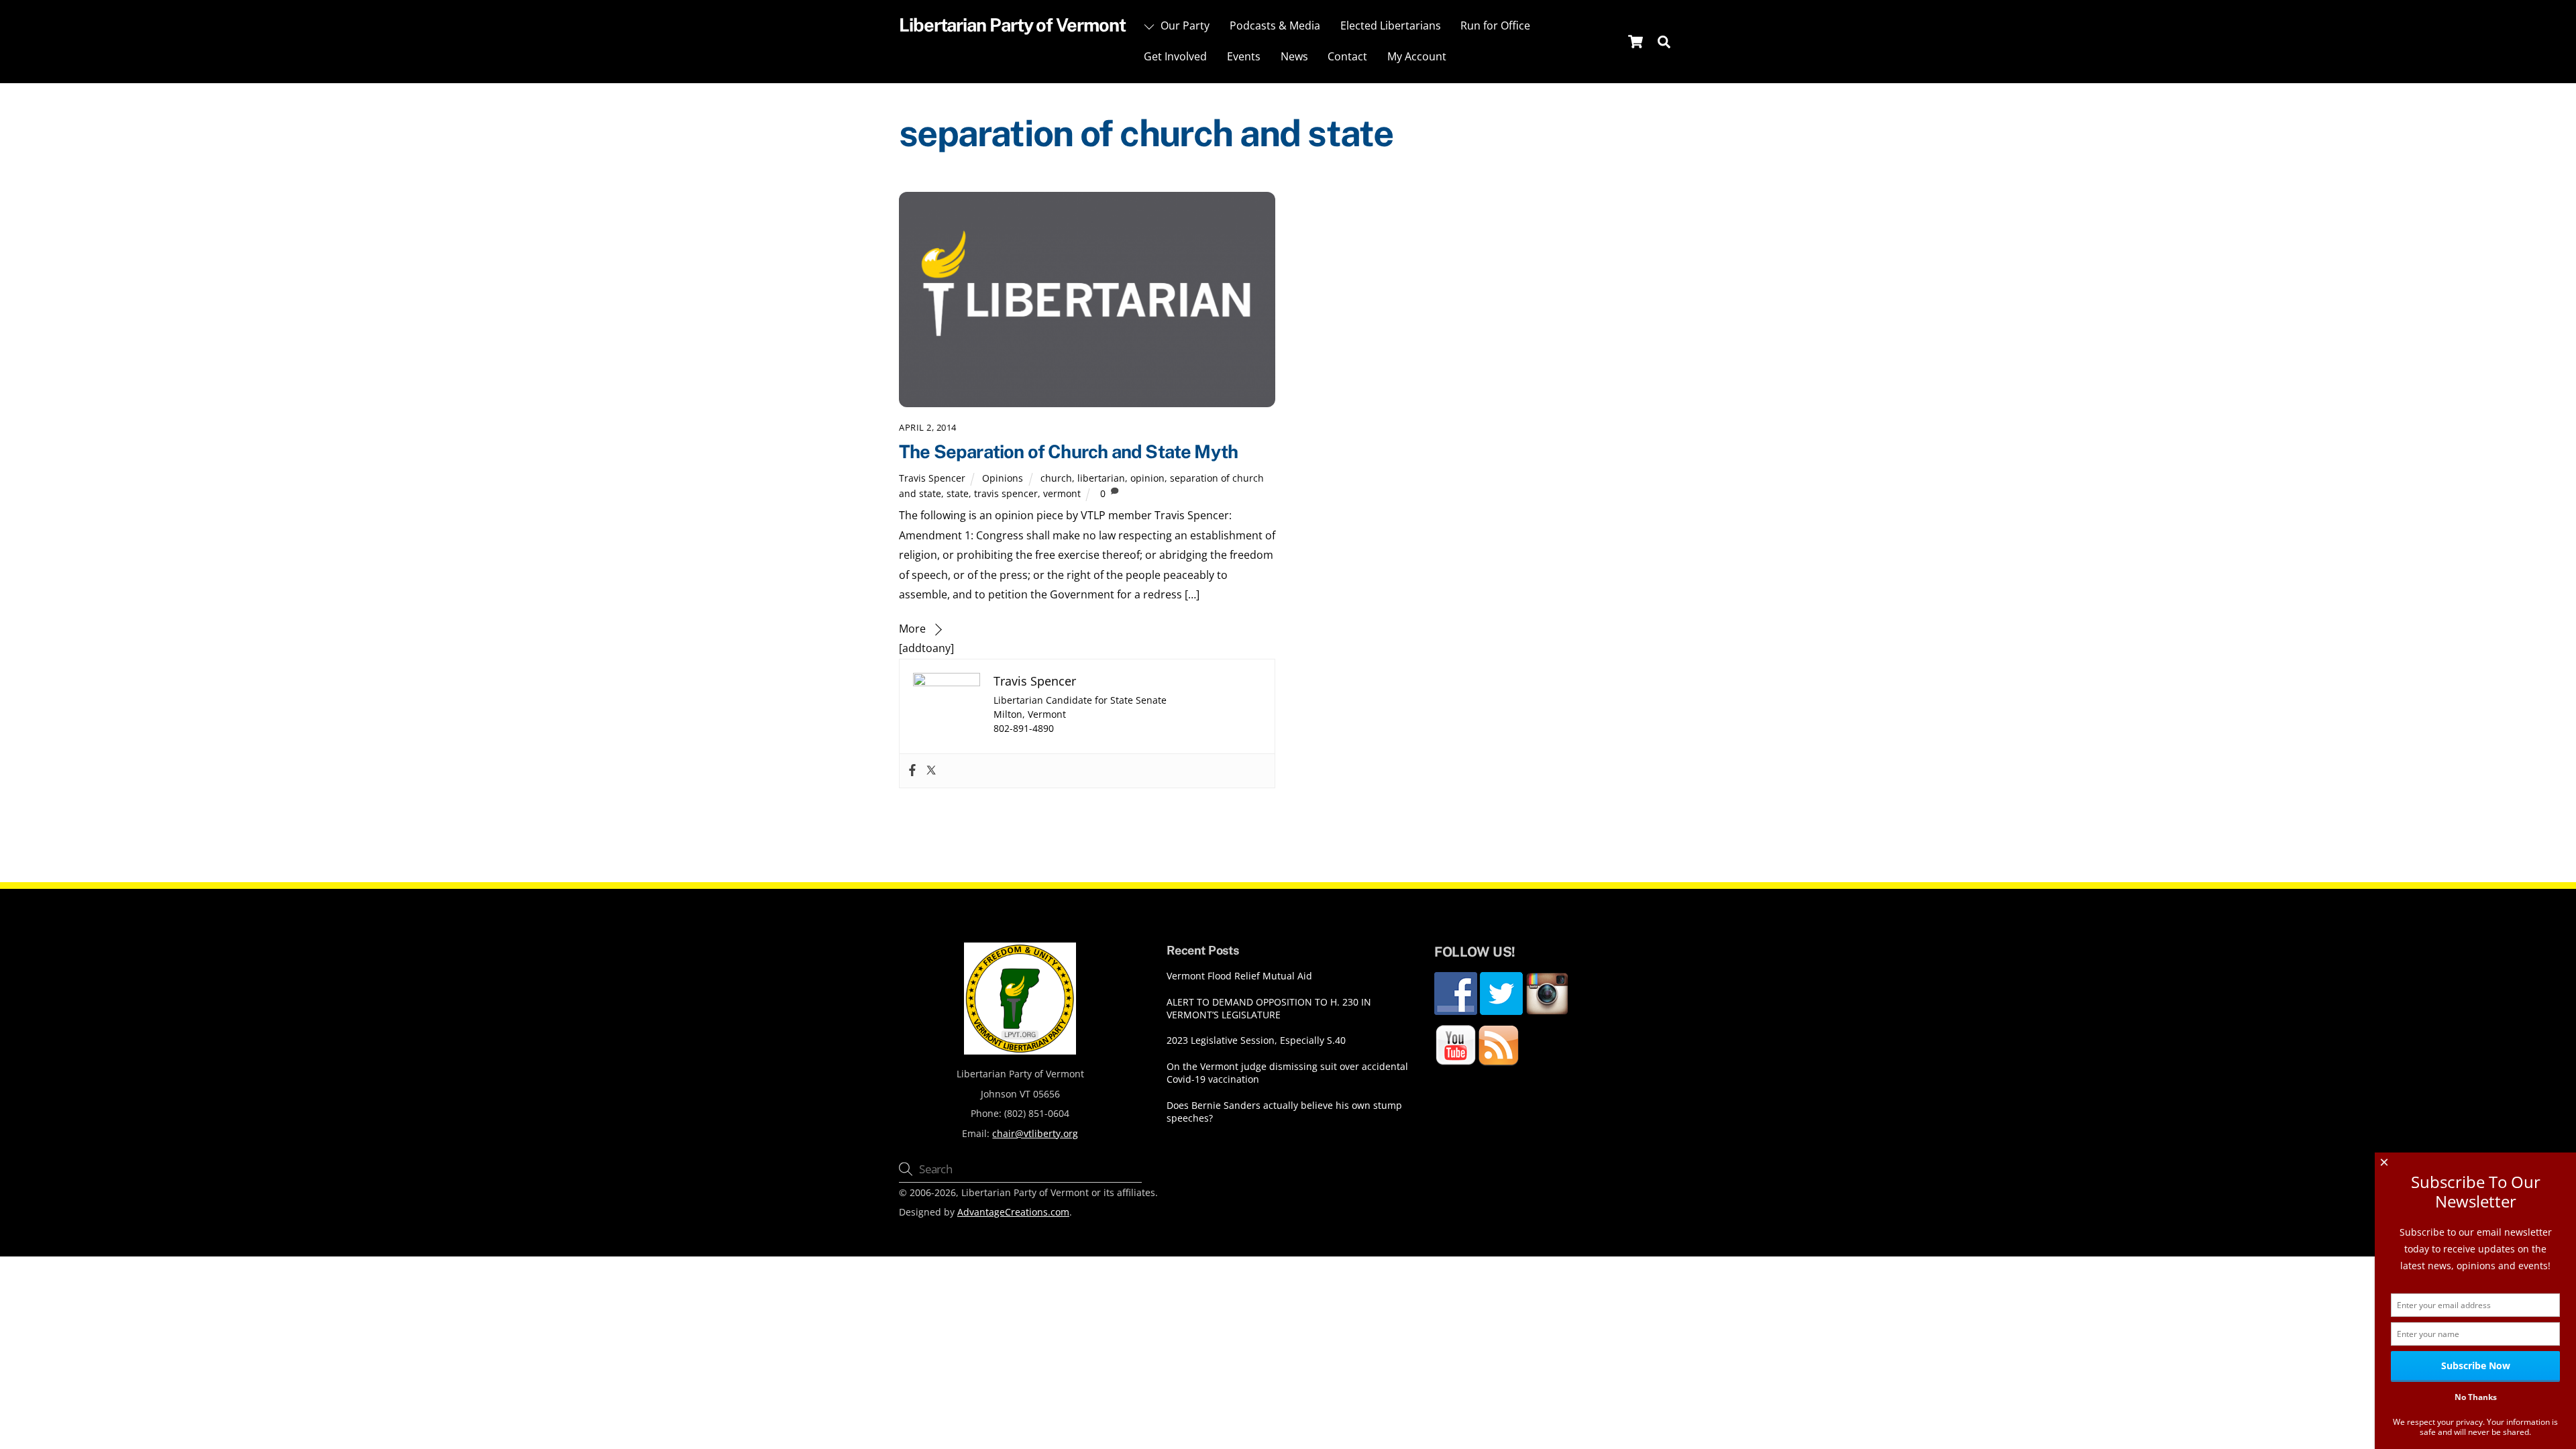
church (1056, 478)
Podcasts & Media (1275, 25)
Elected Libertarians (1391, 25)
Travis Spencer (932, 478)
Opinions (1003, 478)
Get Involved (1175, 56)
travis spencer (1006, 493)
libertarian (1101, 478)
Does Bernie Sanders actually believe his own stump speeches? (1284, 1112)
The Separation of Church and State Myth (1068, 451)
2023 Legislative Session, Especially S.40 (1256, 1040)
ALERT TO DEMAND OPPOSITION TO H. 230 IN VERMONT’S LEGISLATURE (1269, 1009)
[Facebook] (912, 771)
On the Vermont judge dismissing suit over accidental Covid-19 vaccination (1287, 1073)
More (912, 629)
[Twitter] (931, 771)
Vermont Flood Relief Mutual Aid (1239, 976)
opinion (1147, 478)
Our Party (1184, 25)
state (958, 493)
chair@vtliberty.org (1035, 1133)
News (1294, 56)
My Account (1417, 56)
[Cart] (1635, 42)
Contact (1347, 56)
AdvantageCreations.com (1013, 1212)
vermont (1062, 493)
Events (1244, 56)
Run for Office (1495, 25)
